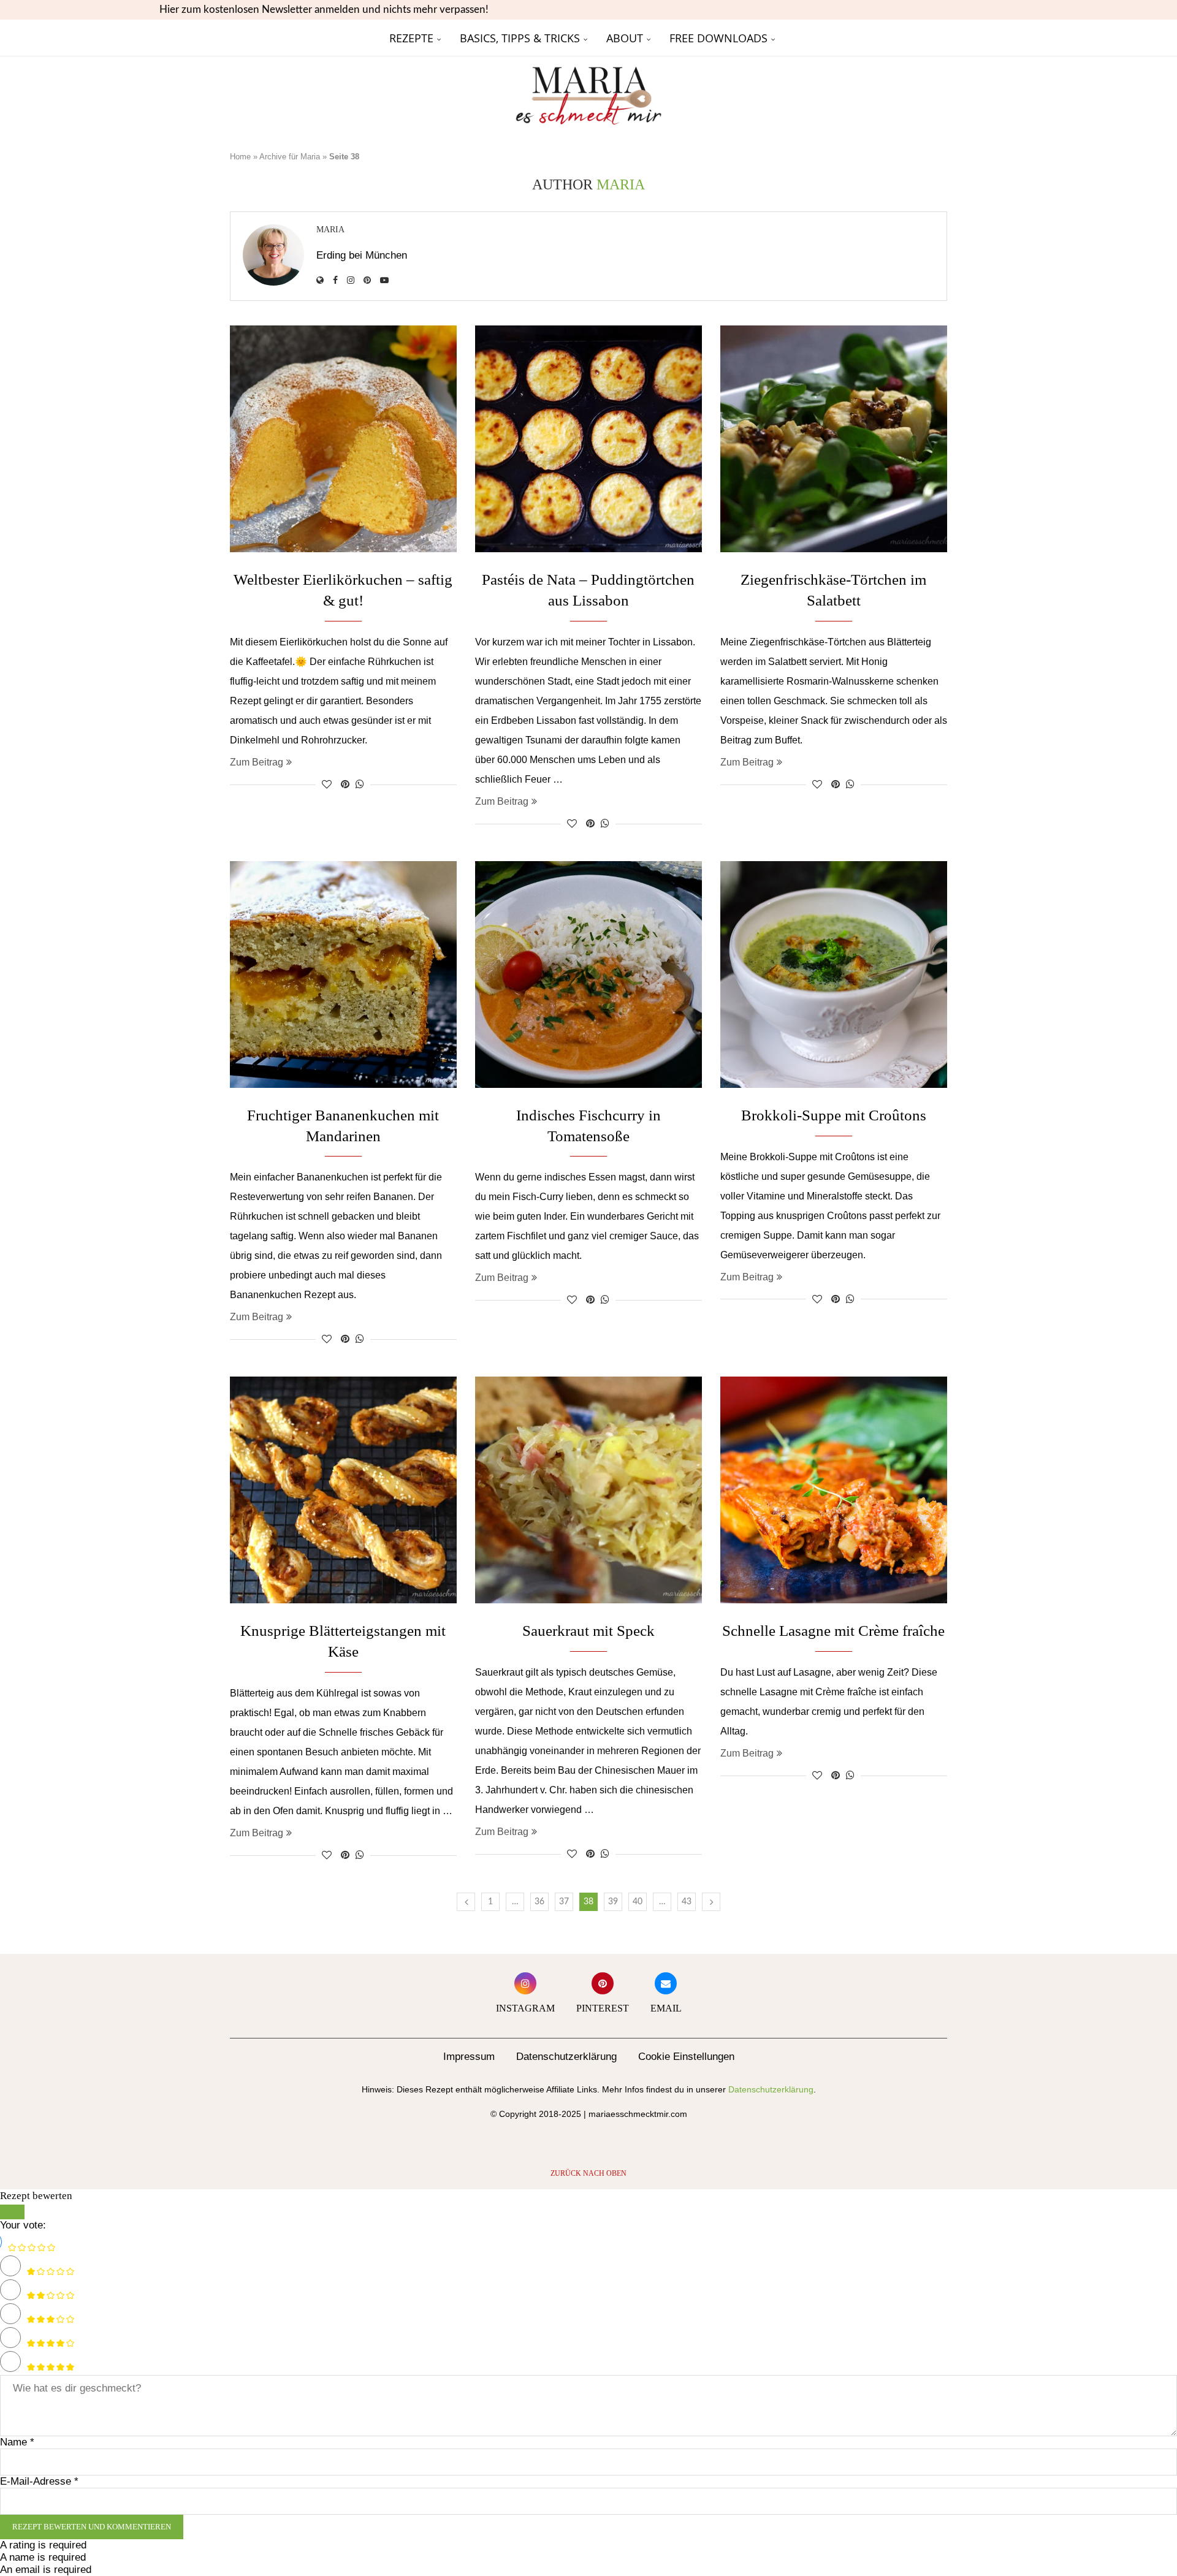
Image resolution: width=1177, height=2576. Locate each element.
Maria (330, 230)
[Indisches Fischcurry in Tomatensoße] (588, 975)
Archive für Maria (290, 157)
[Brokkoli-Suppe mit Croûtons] (834, 975)
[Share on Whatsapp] (360, 785)
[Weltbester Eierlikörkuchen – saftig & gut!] (343, 439)
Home (240, 157)
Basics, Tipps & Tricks (520, 38)
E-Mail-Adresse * (39, 2481)
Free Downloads (718, 38)
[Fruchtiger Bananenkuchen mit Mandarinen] (343, 975)
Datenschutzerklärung (566, 2057)
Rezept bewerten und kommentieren (92, 2527)
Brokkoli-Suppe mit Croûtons (834, 1115)
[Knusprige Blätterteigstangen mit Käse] (343, 1490)
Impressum (469, 2057)
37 (564, 1902)
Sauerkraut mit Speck (588, 1631)
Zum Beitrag (257, 762)
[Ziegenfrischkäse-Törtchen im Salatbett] (834, 439)
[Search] (941, 38)
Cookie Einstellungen (686, 2057)
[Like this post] (327, 785)
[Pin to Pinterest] (345, 785)
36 (539, 1902)
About (625, 38)
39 (613, 1902)
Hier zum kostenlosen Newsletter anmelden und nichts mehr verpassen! (324, 9)
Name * (17, 2442)
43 (687, 1902)
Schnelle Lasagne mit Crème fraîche (833, 1631)
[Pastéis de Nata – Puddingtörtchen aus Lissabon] (588, 439)
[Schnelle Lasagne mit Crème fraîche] (834, 1490)
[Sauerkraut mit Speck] (588, 1490)
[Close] (12, 2212)
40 (638, 1902)
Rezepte (411, 38)
